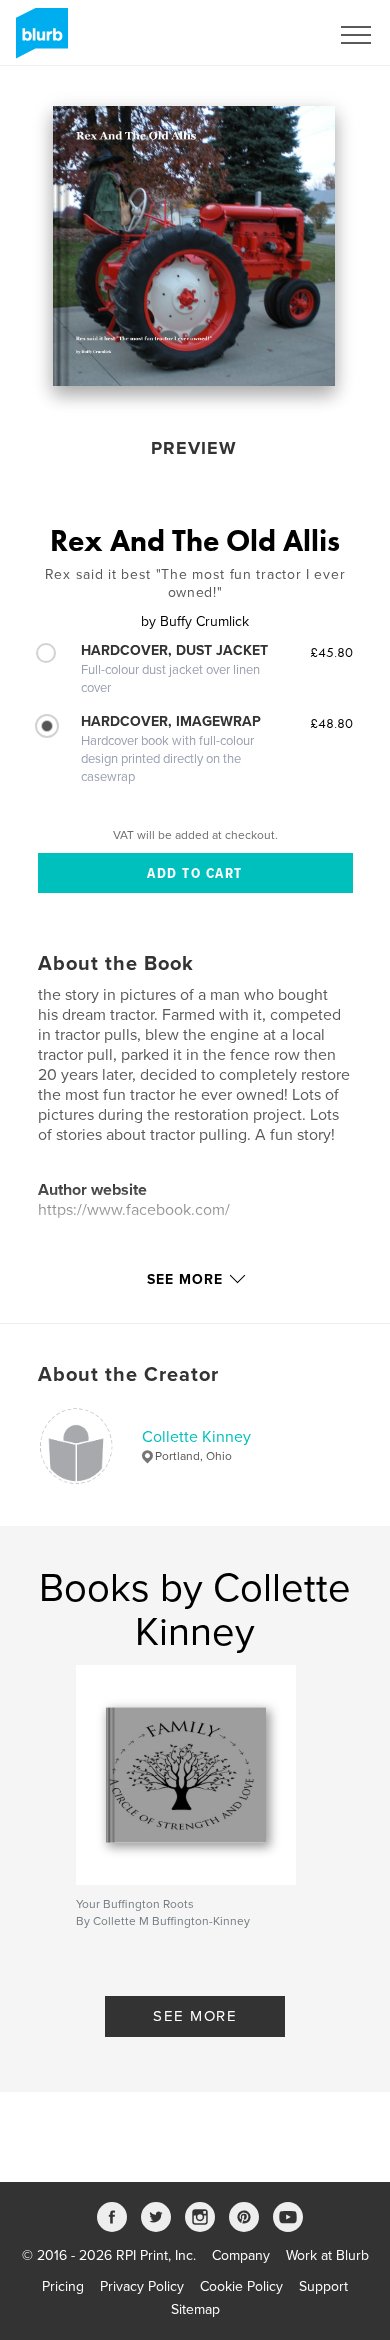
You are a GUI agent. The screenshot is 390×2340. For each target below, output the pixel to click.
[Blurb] (38, 41)
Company (241, 2255)
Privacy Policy (142, 2286)
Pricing (63, 2286)
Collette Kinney (196, 1437)
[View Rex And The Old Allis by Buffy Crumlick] (194, 246)
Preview (194, 448)
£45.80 (331, 652)
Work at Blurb (327, 2255)
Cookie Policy (241, 2286)
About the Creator (128, 1375)
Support (323, 2286)
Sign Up (278, 35)
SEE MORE (195, 2016)
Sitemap (195, 2309)
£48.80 (331, 723)
